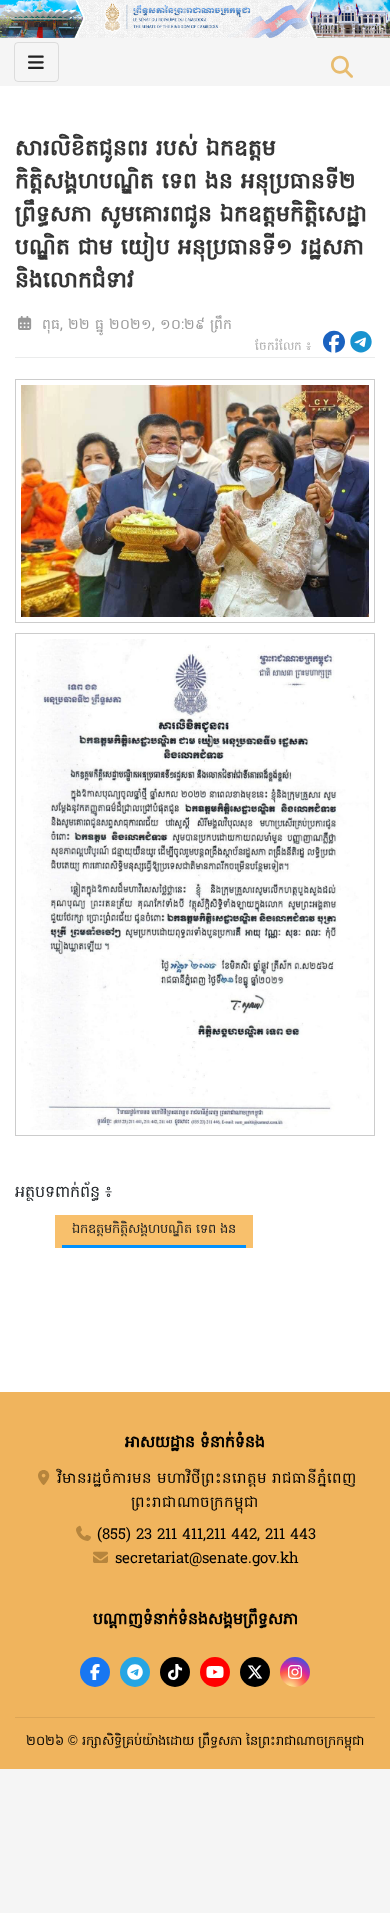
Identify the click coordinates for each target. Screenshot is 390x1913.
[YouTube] (215, 1672)
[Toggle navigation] (36, 62)
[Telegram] (135, 1672)
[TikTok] (175, 1672)
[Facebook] (95, 1672)
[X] (255, 1672)
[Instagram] (295, 1672)
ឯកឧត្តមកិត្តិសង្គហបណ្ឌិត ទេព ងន (154, 1229)
